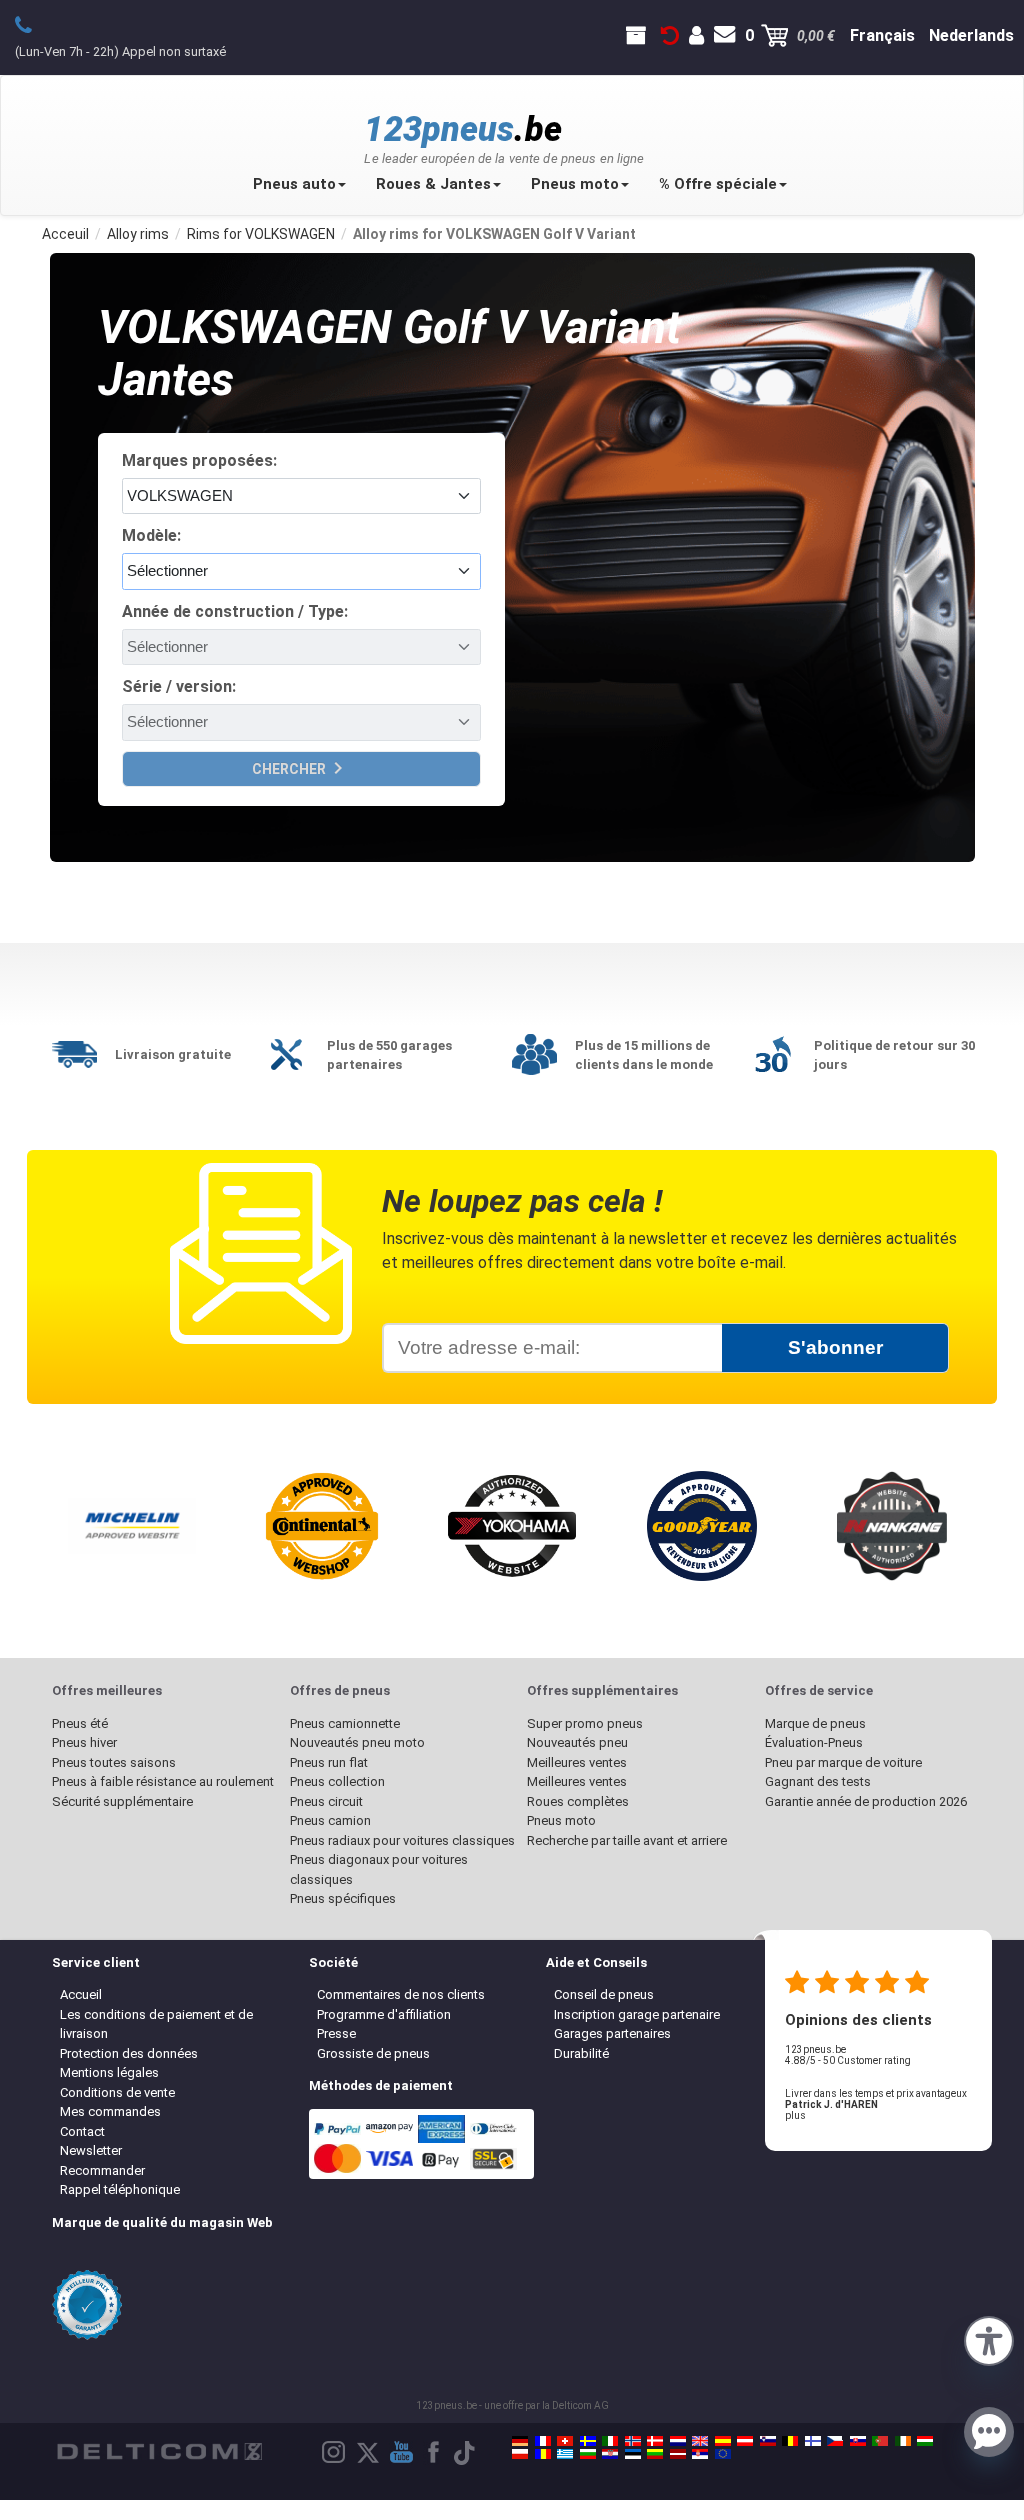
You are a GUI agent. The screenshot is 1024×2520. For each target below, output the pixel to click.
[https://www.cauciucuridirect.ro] (543, 2454)
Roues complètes (578, 1801)
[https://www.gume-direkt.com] (768, 2441)
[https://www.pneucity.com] (880, 2441)
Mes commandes (110, 2111)
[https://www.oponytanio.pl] (520, 2454)
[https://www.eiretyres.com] (903, 2441)
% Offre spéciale (718, 184)
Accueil (81, 1994)
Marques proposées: (199, 460)
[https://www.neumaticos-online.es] (723, 2441)
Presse (336, 2033)
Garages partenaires (612, 2033)
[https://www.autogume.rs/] (700, 2454)
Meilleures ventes (577, 1762)
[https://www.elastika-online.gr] (565, 2454)
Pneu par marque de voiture (843, 1762)
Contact (82, 2131)
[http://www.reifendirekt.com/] (723, 2454)
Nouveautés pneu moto (357, 1742)
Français (882, 35)
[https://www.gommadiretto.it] (610, 2441)
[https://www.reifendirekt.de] (520, 2441)
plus (795, 2115)
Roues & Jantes (433, 184)
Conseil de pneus (604, 1994)
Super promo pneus (585, 1723)
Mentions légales (109, 2072)
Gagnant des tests (818, 1781)
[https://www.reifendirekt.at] (745, 2441)
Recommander (102, 2170)
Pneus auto (294, 184)
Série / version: (179, 686)
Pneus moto (575, 184)
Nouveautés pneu (577, 1742)
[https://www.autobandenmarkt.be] (790, 2441)
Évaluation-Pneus (814, 1742)
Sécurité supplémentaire (122, 1801)
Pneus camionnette (345, 1723)
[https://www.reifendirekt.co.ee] (633, 2454)
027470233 (34, 24)
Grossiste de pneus (373, 2053)
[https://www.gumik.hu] (925, 2441)
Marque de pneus (815, 1723)
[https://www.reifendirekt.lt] (655, 2454)
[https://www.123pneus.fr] (543, 2441)
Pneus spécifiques (343, 1898)
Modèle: (151, 535)
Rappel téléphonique (120, 2189)
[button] (989, 2339)
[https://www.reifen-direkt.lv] (678, 2454)
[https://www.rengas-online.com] (813, 2441)
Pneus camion (330, 1820)
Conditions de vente (117, 2092)
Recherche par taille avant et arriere (627, 1840)
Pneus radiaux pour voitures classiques (402, 1840)
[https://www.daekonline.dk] (655, 2441)
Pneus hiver (84, 1742)
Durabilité (581, 2053)
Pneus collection (337, 1781)
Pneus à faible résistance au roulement (163, 1781)
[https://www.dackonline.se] (588, 2441)
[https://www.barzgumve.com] (588, 2454)
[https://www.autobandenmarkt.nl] (678, 2441)
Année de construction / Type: (235, 611)
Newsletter (91, 2150)
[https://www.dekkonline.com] (633, 2441)
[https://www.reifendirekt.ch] (565, 2441)
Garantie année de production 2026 (866, 1801)
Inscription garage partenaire (637, 2014)
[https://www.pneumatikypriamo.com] (858, 2441)
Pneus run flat (329, 1762)
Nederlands (971, 35)
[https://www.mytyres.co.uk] (700, 2441)
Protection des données (129, 2053)
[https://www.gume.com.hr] (610, 2454)
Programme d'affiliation (384, 2014)
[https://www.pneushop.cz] (835, 2441)
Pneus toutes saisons (114, 1762)
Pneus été (80, 1723)
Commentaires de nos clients (401, 1994)
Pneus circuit (326, 1801)
